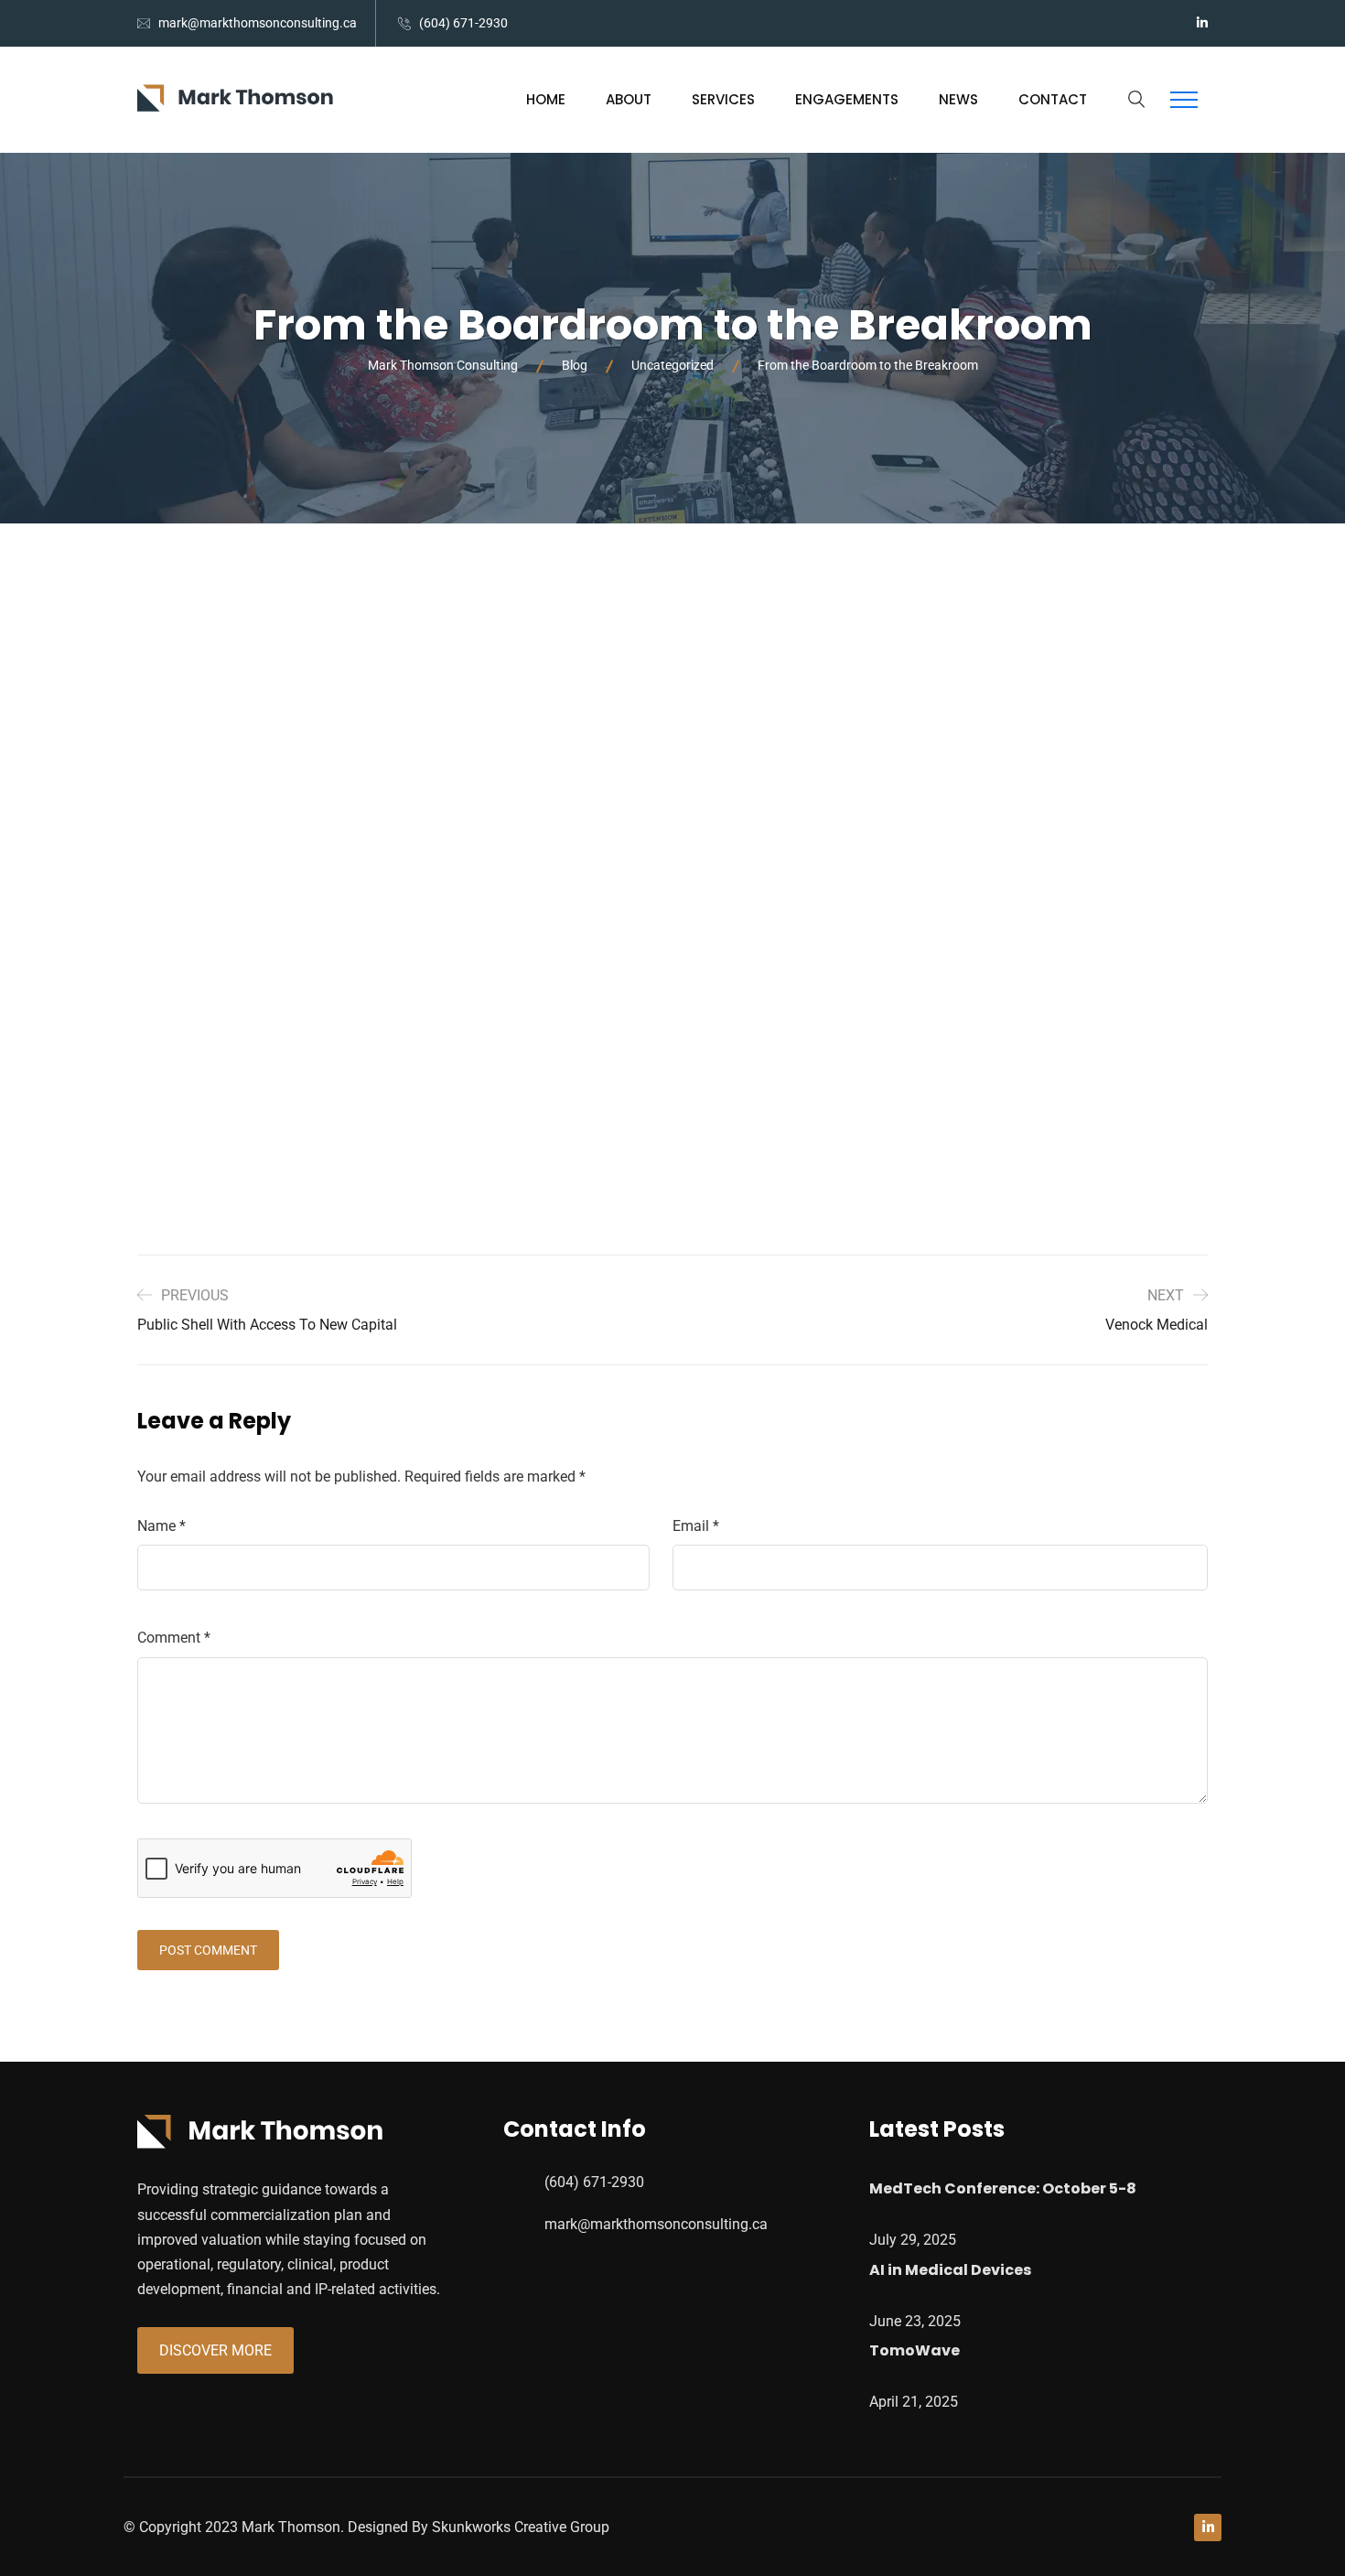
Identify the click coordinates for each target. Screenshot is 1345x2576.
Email (696, 1526)
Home (546, 99)
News (958, 99)
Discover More (215, 2350)
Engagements (847, 99)
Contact (1053, 99)
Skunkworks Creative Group (521, 2527)
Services (723, 99)
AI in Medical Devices (950, 2270)
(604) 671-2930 (463, 23)
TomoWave (915, 2350)
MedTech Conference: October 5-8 (1003, 2188)
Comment (174, 1638)
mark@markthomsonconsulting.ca (258, 23)
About (629, 99)
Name (161, 1526)
